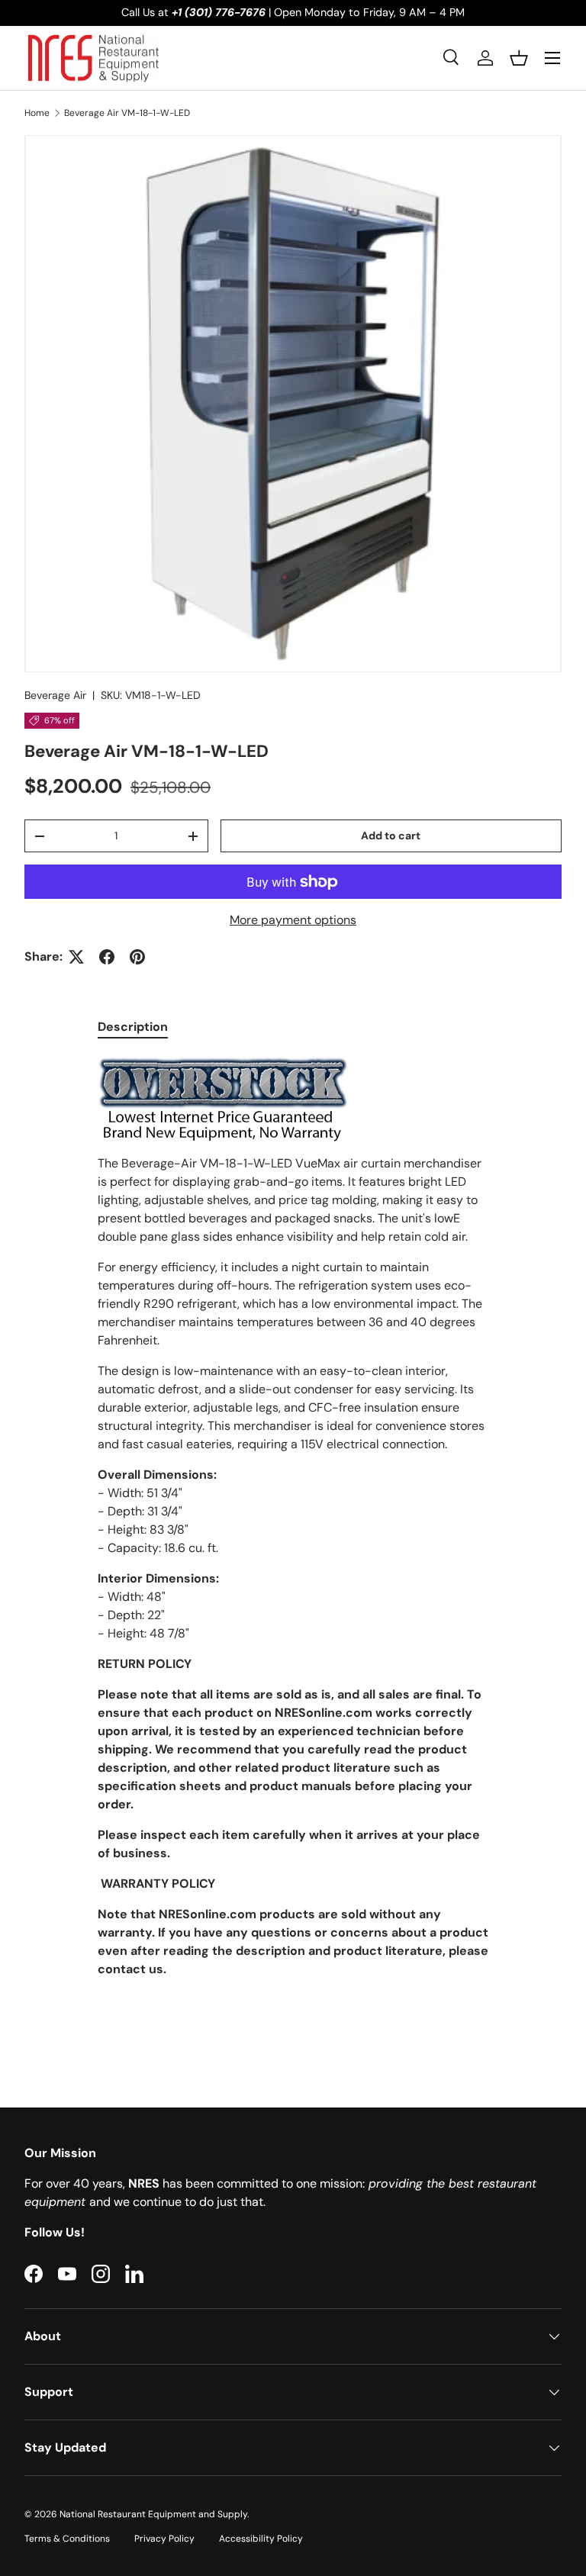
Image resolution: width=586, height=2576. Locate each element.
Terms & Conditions (67, 2539)
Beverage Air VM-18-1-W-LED (127, 113)
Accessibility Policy (261, 2539)
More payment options (293, 920)
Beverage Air (55, 695)
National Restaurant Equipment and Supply (153, 2514)
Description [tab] (133, 1027)
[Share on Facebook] (107, 957)
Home (37, 113)
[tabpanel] (293, 1548)
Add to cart (391, 836)
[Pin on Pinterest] (137, 957)
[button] (519, 58)
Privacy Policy (164, 2539)
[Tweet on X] (76, 957)
